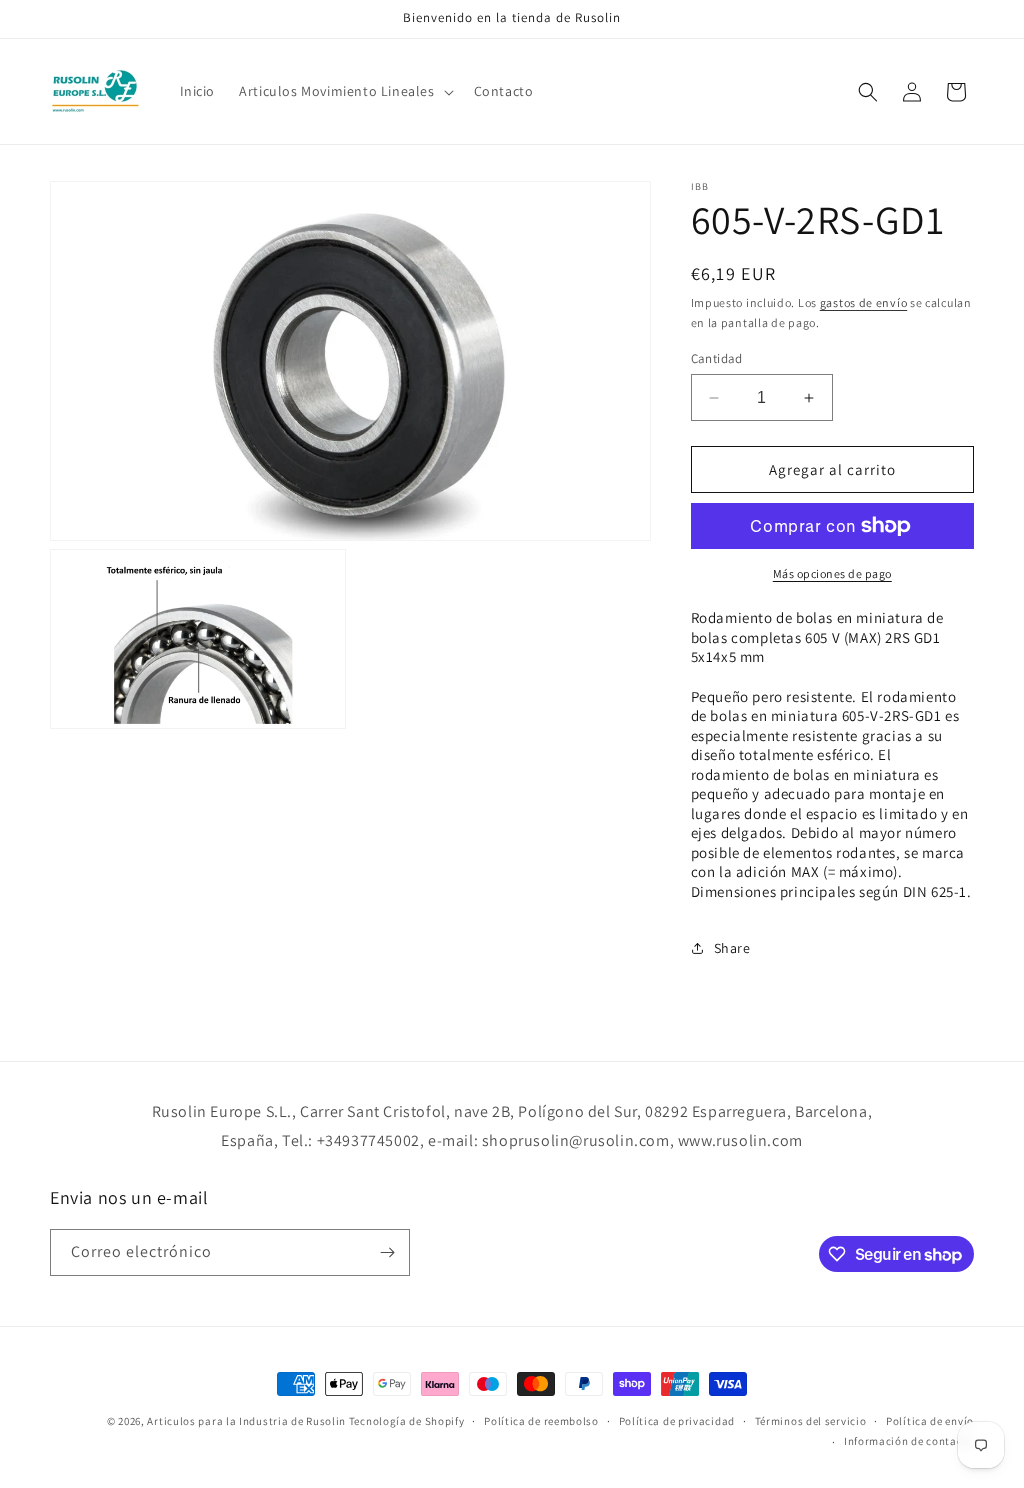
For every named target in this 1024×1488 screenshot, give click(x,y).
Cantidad (717, 358)
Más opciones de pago (832, 573)
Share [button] (732, 948)
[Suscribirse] (387, 1252)
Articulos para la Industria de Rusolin (246, 1421)
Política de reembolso (541, 1421)
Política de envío (930, 1421)
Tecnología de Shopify (407, 1421)
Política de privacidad (677, 1421)
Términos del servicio (811, 1421)
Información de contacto (909, 1441)
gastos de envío (864, 302)
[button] (344, 91)
